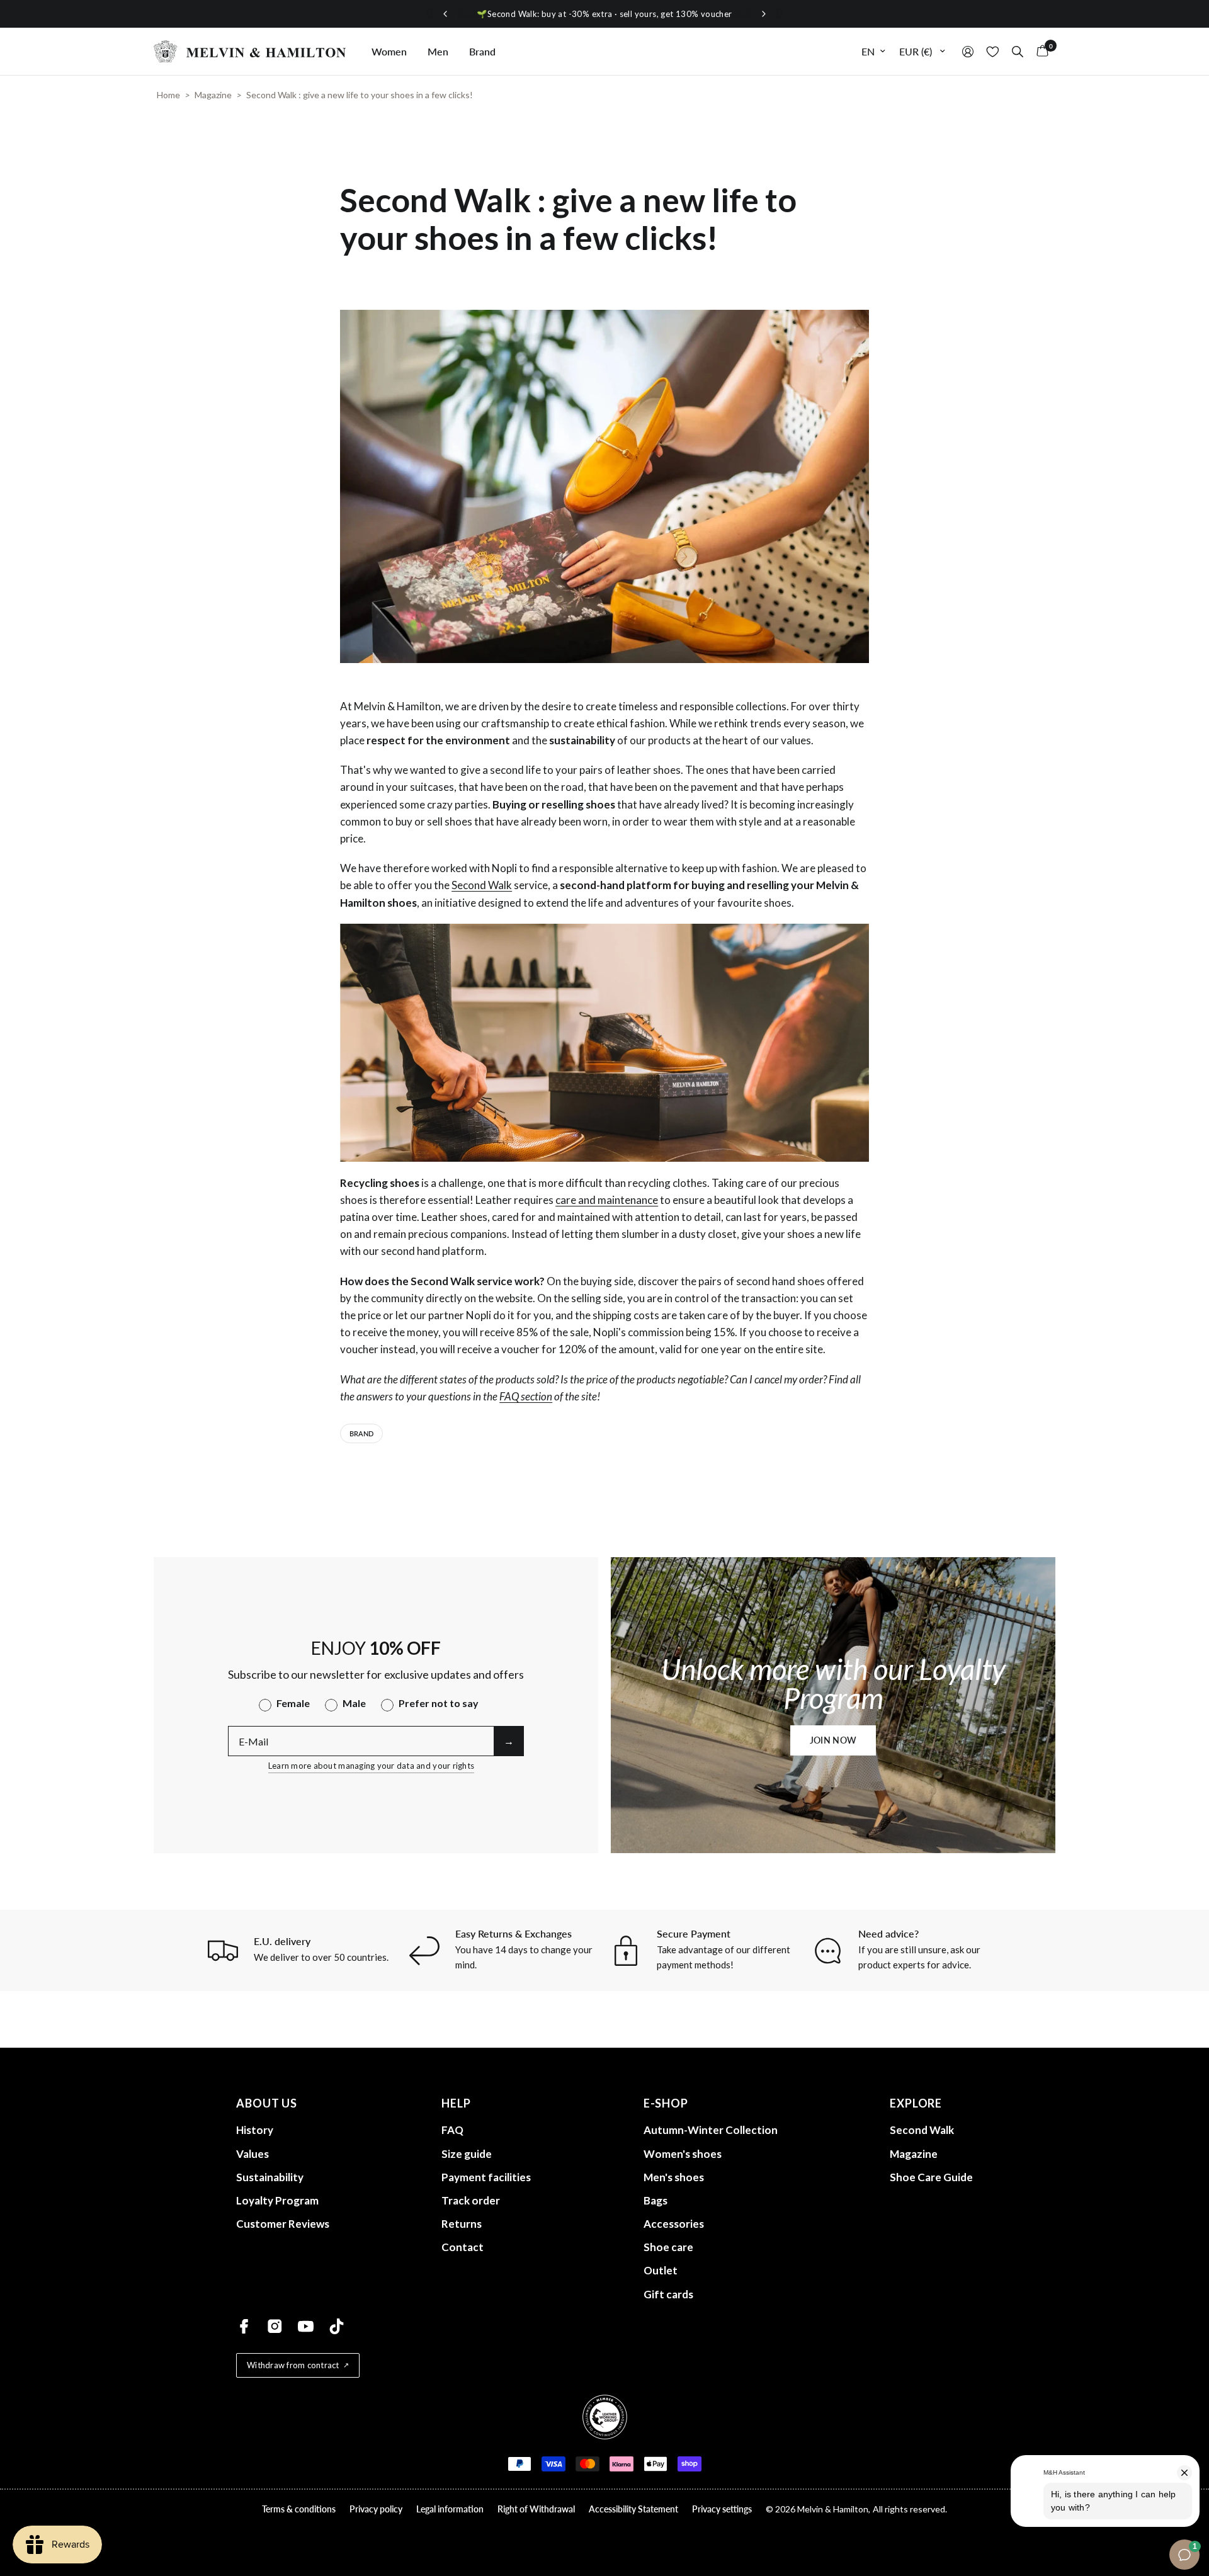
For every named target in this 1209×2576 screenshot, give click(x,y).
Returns (462, 2224)
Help (456, 2103)
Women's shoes (683, 2154)
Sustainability (270, 2177)
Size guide (467, 2154)
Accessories (674, 2224)
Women (389, 51)
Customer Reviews (283, 2224)
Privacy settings (722, 2509)
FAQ (452, 2130)
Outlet (661, 2270)
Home (168, 95)
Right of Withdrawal (536, 2509)
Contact (463, 2247)
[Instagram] (275, 2326)
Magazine (213, 95)
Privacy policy (376, 2509)
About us (267, 2103)
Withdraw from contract (293, 2365)
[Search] (1018, 51)
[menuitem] (389, 52)
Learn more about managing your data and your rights (371, 1766)
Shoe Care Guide (931, 2177)
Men (438, 51)
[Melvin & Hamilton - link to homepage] (250, 51)
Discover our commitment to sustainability (605, 14)
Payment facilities (486, 2177)
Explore (916, 2103)
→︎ (509, 1741)
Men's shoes (674, 2177)
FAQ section (526, 1396)
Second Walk (482, 885)
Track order (471, 2200)
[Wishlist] (993, 51)
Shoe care (668, 2247)
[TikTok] (337, 2326)
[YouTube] (306, 2326)
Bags (656, 2200)
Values (253, 2154)
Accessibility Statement (633, 2509)
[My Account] (968, 51)
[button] (833, 1740)
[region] (604, 14)
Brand (482, 51)
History (255, 2130)
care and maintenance (607, 1200)
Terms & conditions (299, 2509)
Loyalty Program (277, 2200)
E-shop (666, 2103)
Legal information (450, 2509)
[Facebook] (244, 2326)
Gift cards (668, 2294)
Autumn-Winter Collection (711, 2130)
